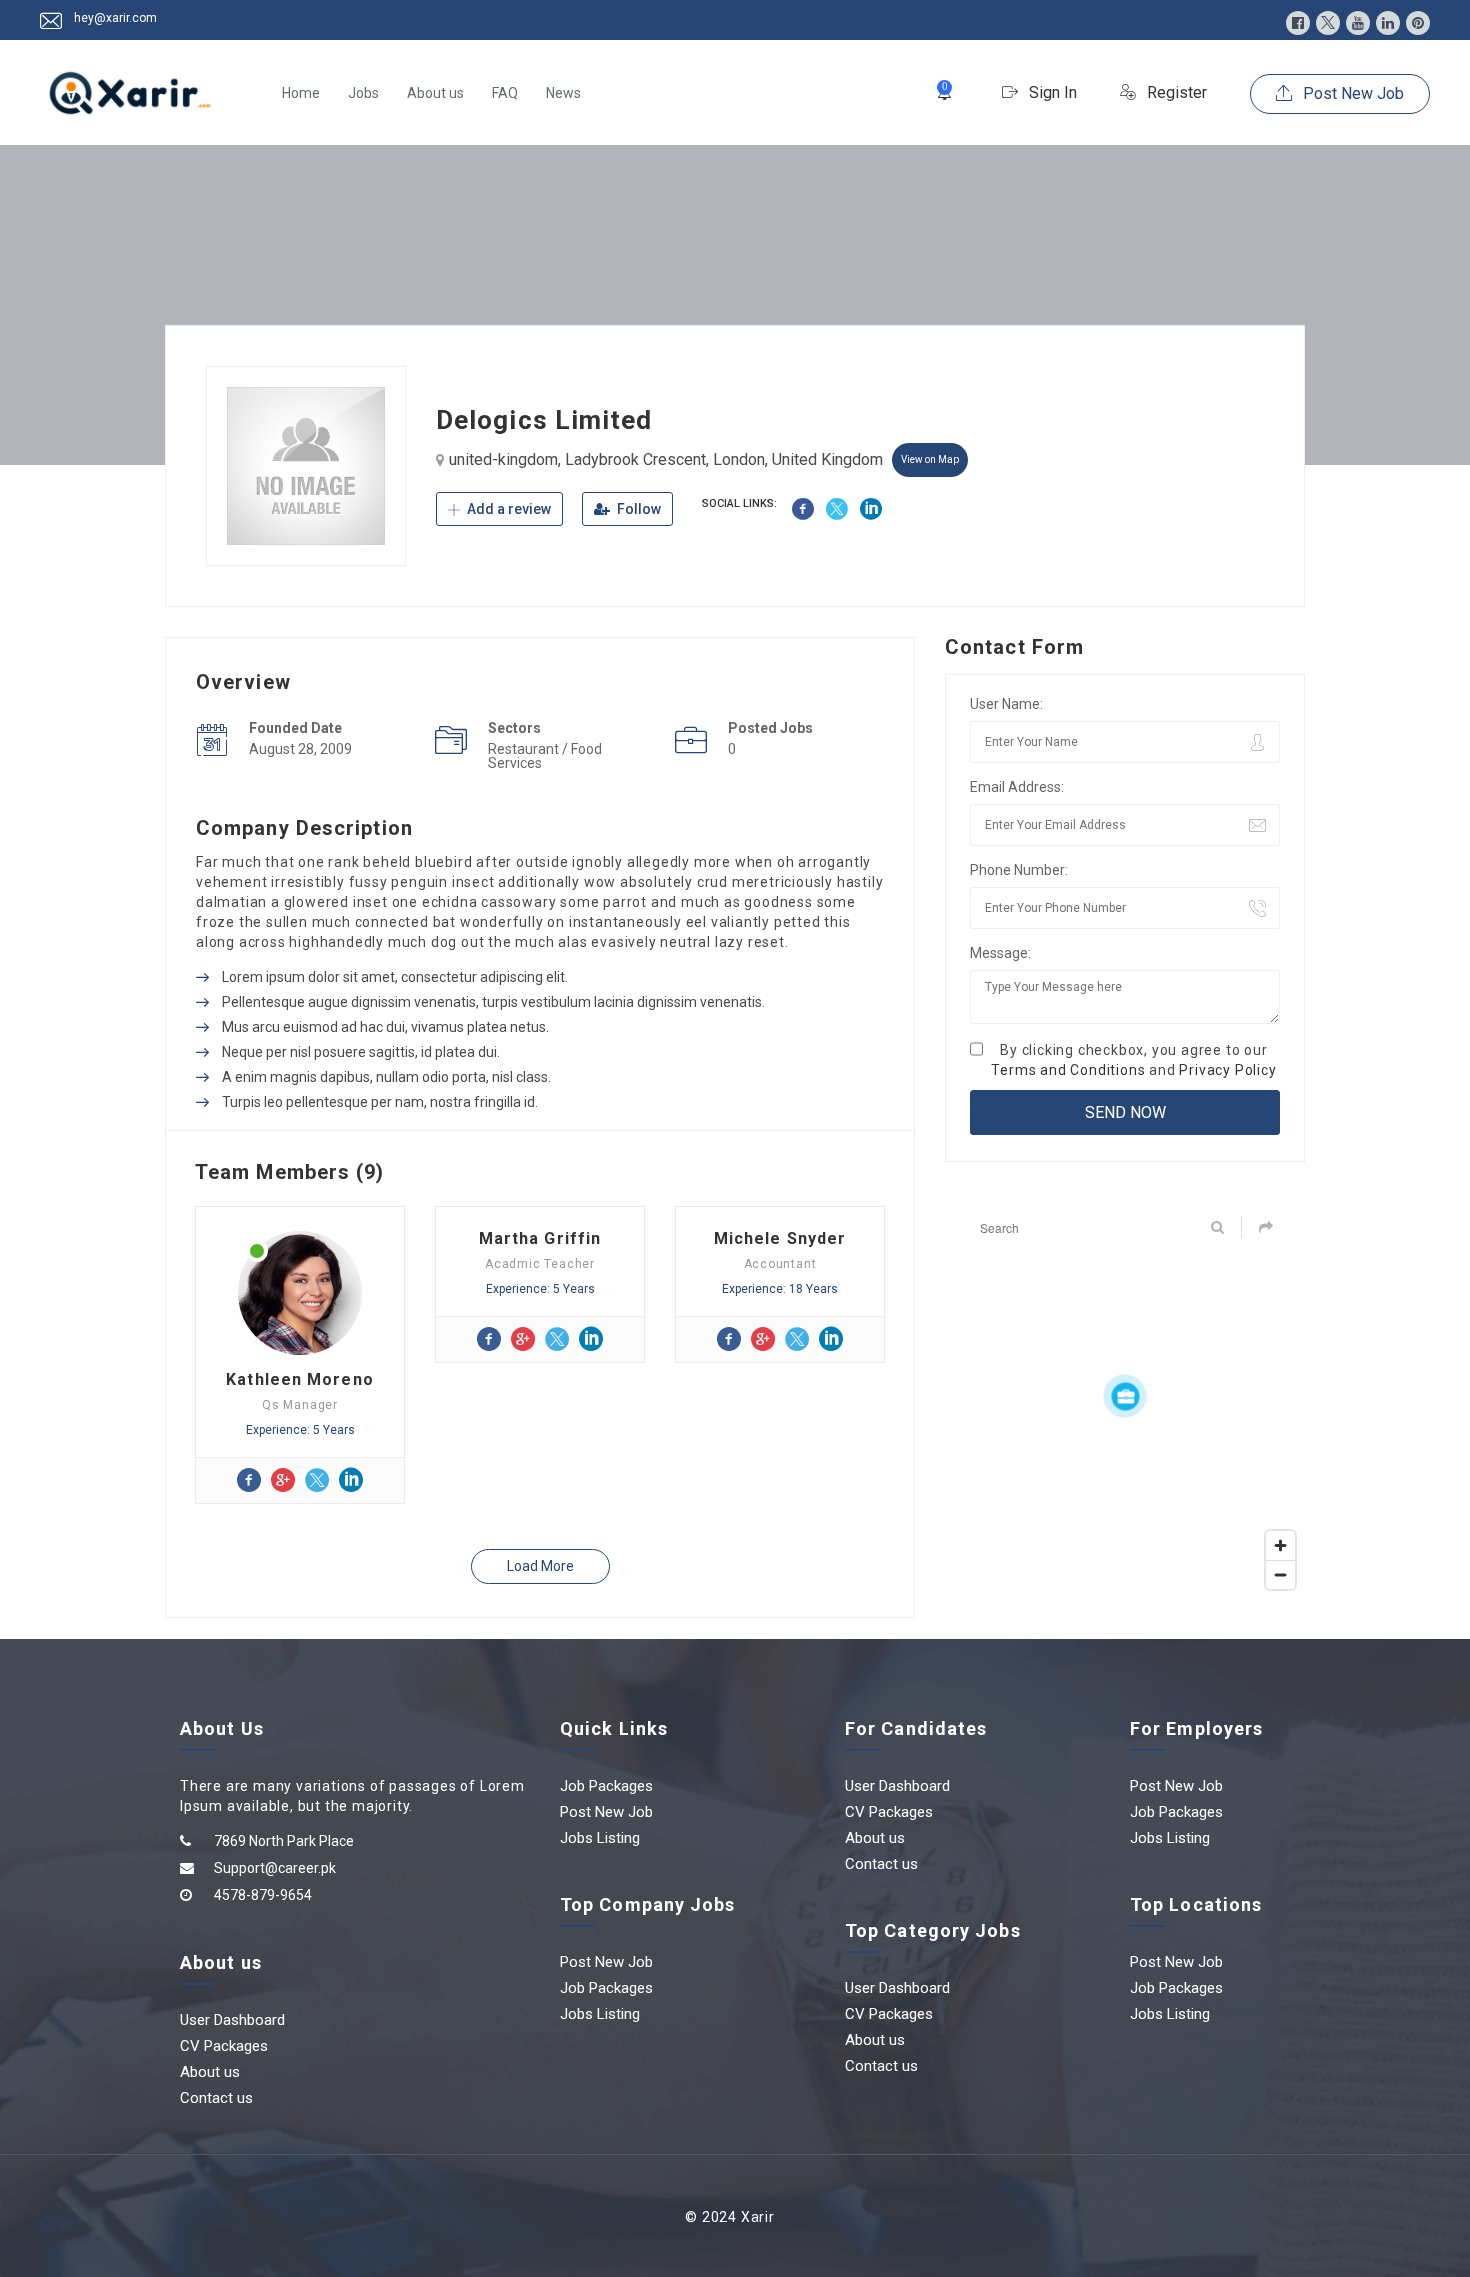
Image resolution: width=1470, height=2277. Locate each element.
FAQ (505, 93)
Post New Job (1351, 93)
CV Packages (224, 2046)
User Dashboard (232, 2020)
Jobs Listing (600, 1838)
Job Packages (606, 1786)
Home (301, 93)
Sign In (1051, 92)
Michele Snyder (780, 1238)
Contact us (216, 2098)
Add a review (507, 509)
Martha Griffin (540, 1238)
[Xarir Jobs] (130, 93)
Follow (637, 509)
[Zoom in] (1280, 1545)
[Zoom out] (1280, 1574)
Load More (540, 1566)
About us (435, 93)
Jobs (363, 93)
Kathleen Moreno (300, 1379)
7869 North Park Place (284, 1841)
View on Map (930, 459)
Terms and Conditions (1068, 1070)
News (563, 93)
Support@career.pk (275, 1868)
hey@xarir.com (115, 18)
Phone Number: (1019, 870)
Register (1175, 92)
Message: (1000, 953)
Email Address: (1017, 787)
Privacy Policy (1227, 1070)
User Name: (1006, 704)
